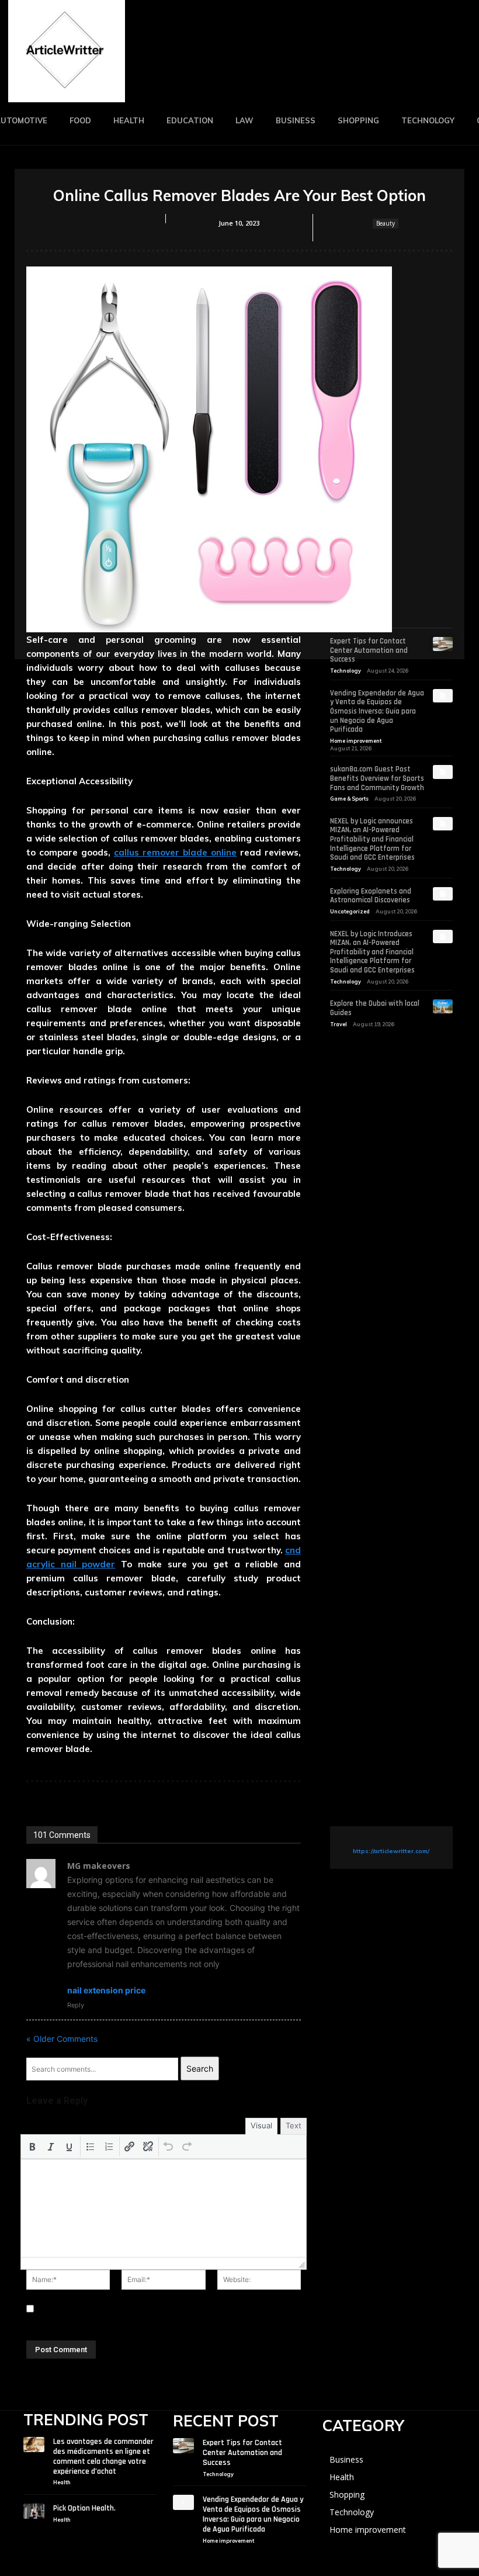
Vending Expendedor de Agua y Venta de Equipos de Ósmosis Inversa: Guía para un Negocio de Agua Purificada (377, 711)
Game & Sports (349, 799)
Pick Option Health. (84, 2508)
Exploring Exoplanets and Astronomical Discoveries (371, 896)
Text (294, 2125)
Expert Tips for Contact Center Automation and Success (369, 650)
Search (200, 2068)
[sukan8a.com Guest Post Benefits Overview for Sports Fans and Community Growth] (443, 772)
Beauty (386, 223)
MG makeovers (99, 1866)
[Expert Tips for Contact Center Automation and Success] (443, 644)
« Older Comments (62, 2039)
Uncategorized (350, 911)
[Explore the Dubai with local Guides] (443, 1006)
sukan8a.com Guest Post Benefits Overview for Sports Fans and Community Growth (377, 778)
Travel (339, 1024)
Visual (261, 2125)
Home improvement (356, 741)
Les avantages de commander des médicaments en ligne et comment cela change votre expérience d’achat (103, 2456)
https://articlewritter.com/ (391, 1851)
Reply (76, 2005)
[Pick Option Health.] (34, 2511)
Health (62, 2482)
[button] (32, 2146)
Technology (346, 671)
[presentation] (32, 2146)
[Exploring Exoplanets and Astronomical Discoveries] (443, 894)
